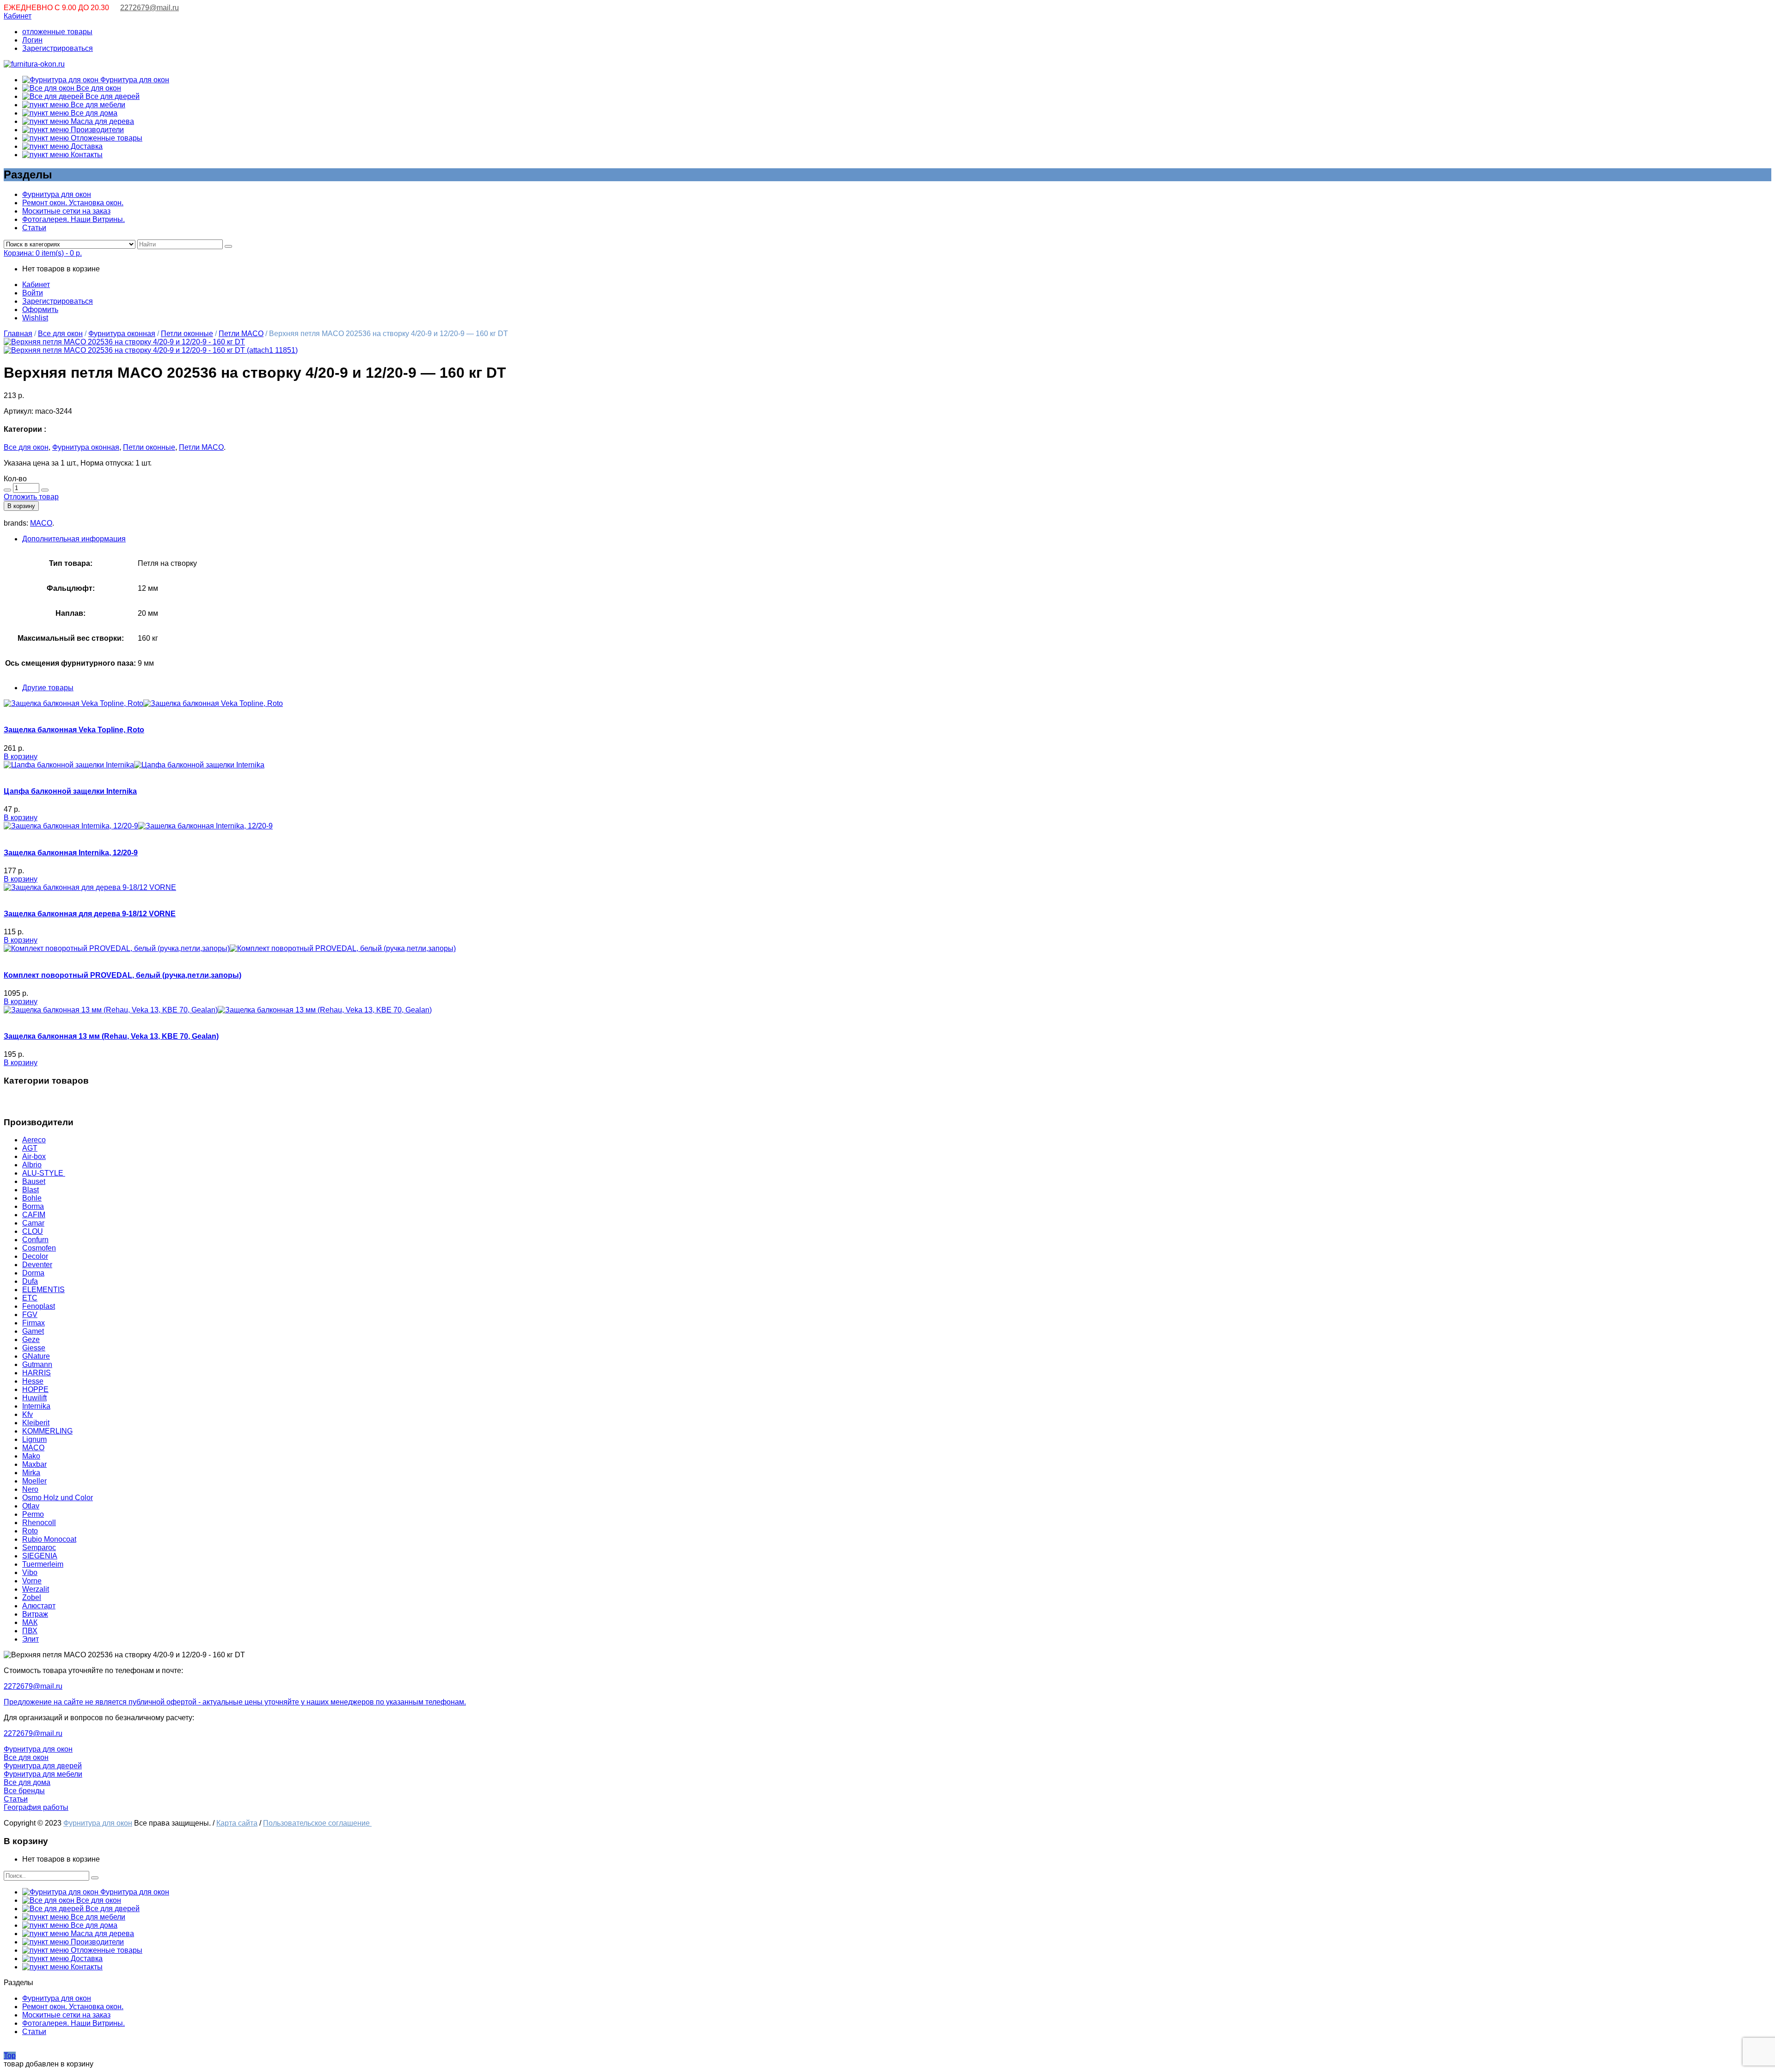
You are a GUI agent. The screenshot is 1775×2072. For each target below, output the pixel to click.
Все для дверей (112, 96)
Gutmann (37, 1364)
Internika (36, 1406)
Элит (31, 1639)
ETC (30, 1298)
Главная (18, 334)
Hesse (33, 1381)
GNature (36, 1356)
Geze (31, 1339)
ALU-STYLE (44, 1173)
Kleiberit (36, 1423)
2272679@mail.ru (150, 8)
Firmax (34, 1323)
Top (10, 2056)
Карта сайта (237, 1823)
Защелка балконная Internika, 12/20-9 (71, 853)
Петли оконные (187, 334)
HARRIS (37, 1373)
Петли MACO (241, 334)
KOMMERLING (47, 1431)
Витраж (35, 1614)
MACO (41, 523)
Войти (33, 293)
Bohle (32, 1198)
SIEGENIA (40, 1556)
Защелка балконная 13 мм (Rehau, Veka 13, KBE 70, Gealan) (111, 1036)
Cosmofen (39, 1248)
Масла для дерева (101, 121)
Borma (33, 1206)
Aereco (34, 1140)
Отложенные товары (106, 138)
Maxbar (34, 1464)
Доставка (86, 146)
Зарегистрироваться (58, 48)
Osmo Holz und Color (58, 1498)
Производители (96, 130)
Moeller (34, 1481)
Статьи (34, 228)
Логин (32, 40)
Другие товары (48, 688)
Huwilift (34, 1398)
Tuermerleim (43, 1564)
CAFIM (34, 1215)
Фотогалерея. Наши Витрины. (73, 219)
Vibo (30, 1572)
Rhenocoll (39, 1523)
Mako (31, 1456)
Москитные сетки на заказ (66, 211)
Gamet (33, 1331)
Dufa (30, 1281)
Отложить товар (31, 497)
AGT (30, 1148)
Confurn (35, 1240)
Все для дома (93, 113)
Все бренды (24, 1791)
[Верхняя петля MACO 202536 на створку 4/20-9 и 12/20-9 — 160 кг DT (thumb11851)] (124, 342)
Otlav (31, 1506)
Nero (30, 1489)
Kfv (28, 1414)
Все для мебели (97, 105)
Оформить (40, 310)
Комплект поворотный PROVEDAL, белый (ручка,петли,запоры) (122, 975)
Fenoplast (39, 1306)
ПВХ (30, 1631)
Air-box (34, 1156)
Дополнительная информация (74, 539)
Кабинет (18, 16)
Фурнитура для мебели (43, 1774)
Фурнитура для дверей (43, 1766)
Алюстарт (39, 1606)
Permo (33, 1514)
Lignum (34, 1439)
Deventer (37, 1265)
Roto (30, 1531)
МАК (30, 1622)
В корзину (21, 506)
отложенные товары (57, 32)
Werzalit (36, 1589)
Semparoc (39, 1548)
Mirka (31, 1473)
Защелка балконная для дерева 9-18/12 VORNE (90, 914)
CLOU (33, 1231)
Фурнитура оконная (122, 334)
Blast (31, 1190)
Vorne (32, 1581)
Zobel (32, 1597)
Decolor (35, 1256)
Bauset (34, 1181)
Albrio (32, 1165)
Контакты (86, 155)
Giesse (34, 1348)
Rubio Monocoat (49, 1539)
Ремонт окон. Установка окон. (73, 203)
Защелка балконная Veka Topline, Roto (74, 730)
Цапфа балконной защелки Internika (70, 791)
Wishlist (35, 318)
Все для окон (98, 88)
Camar (33, 1223)
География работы (36, 1807)
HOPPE (35, 1389)
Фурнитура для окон (134, 80)
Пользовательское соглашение (317, 1823)
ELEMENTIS (43, 1290)
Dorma (33, 1273)
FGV (30, 1315)
